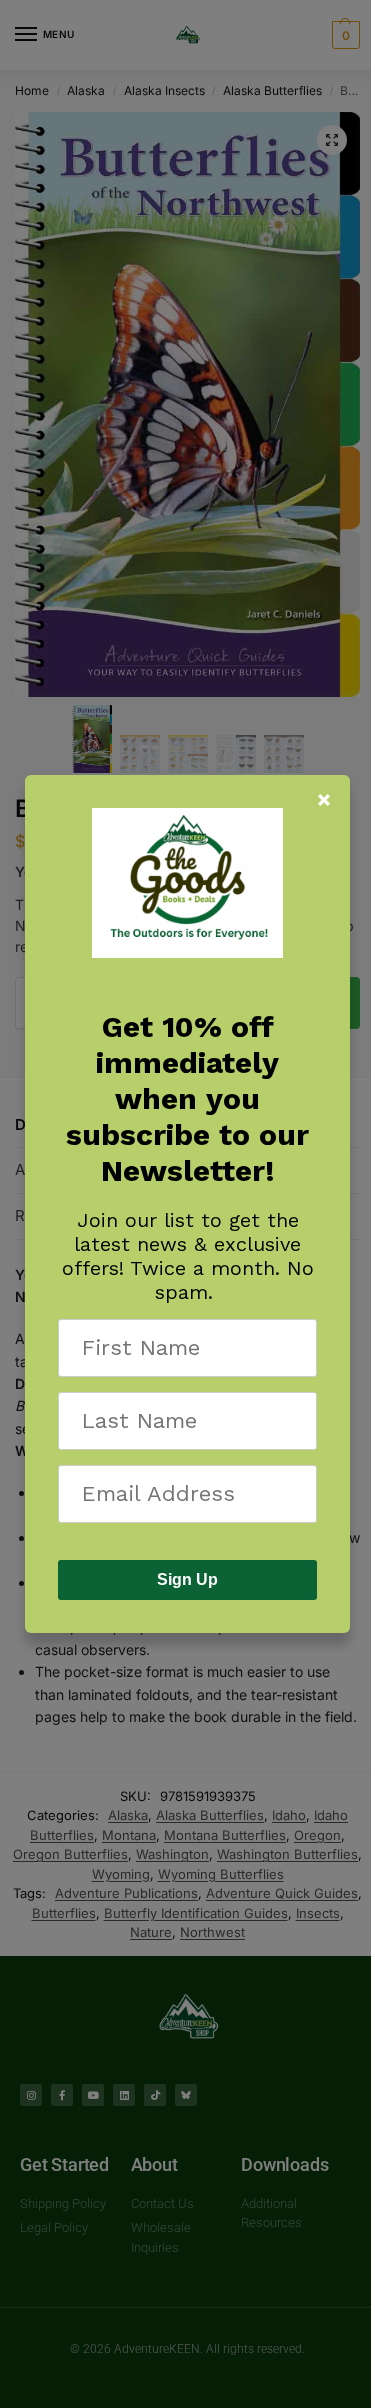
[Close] (324, 800)
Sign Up (187, 1579)
